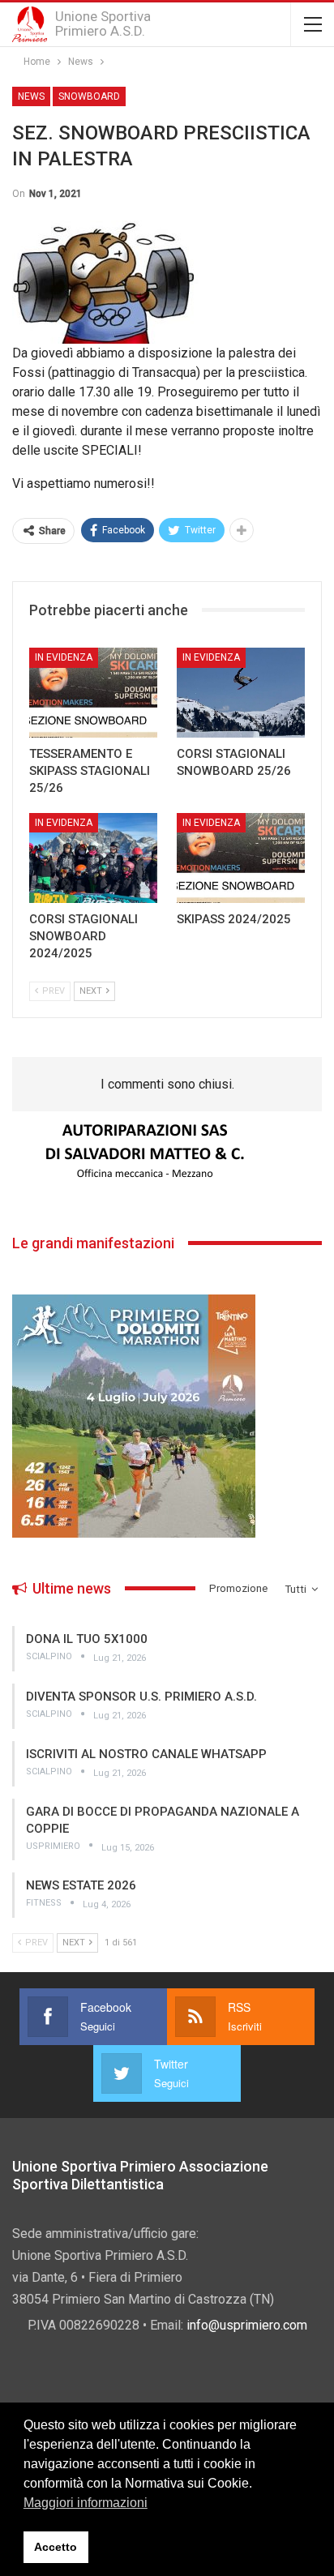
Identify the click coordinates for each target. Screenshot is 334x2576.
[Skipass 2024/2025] (241, 858)
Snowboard (89, 96)
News (31, 96)
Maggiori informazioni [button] (86, 2503)
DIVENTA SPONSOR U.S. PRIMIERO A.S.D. (141, 1697)
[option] (167, 1152)
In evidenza (64, 657)
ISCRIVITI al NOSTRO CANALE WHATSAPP (146, 1754)
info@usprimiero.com (247, 2325)
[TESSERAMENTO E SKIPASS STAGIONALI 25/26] (93, 693)
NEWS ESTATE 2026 (81, 1885)
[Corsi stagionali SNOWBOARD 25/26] (241, 693)
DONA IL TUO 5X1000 (87, 1639)
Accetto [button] (56, 2547)
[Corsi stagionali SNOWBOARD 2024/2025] (93, 858)
